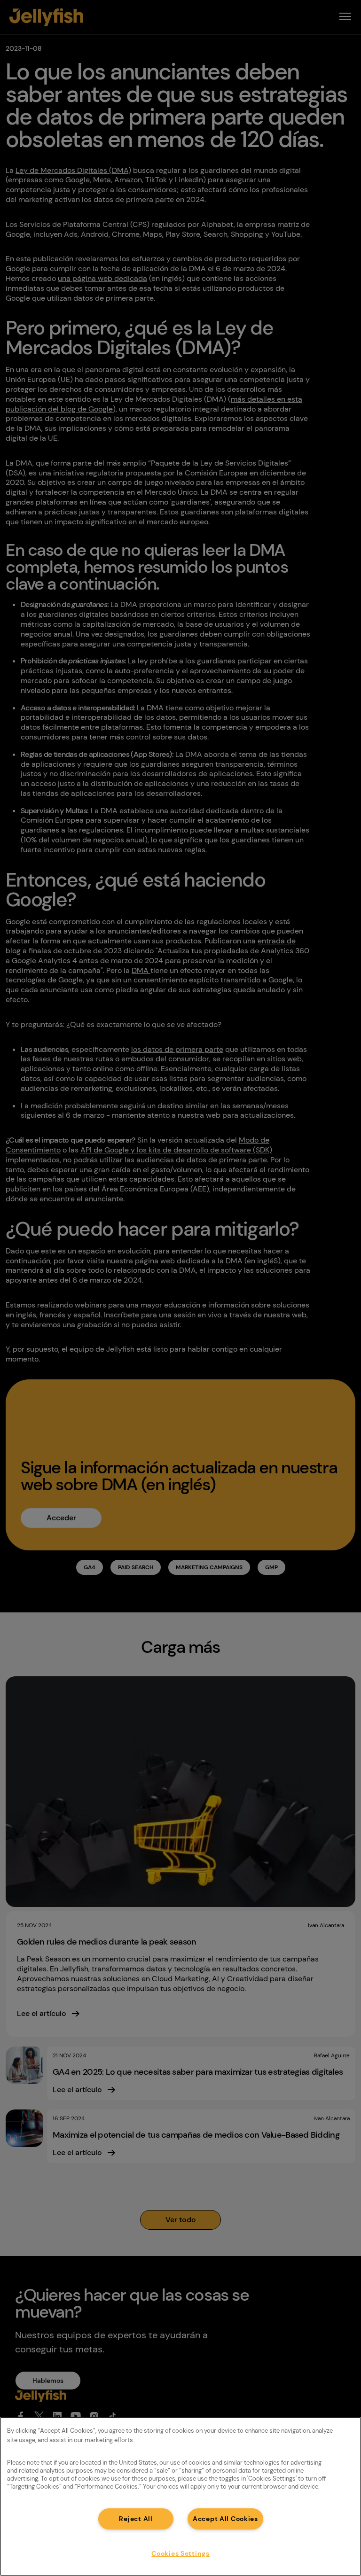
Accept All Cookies (225, 2519)
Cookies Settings (180, 2553)
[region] (180, 2496)
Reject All (136, 2519)
